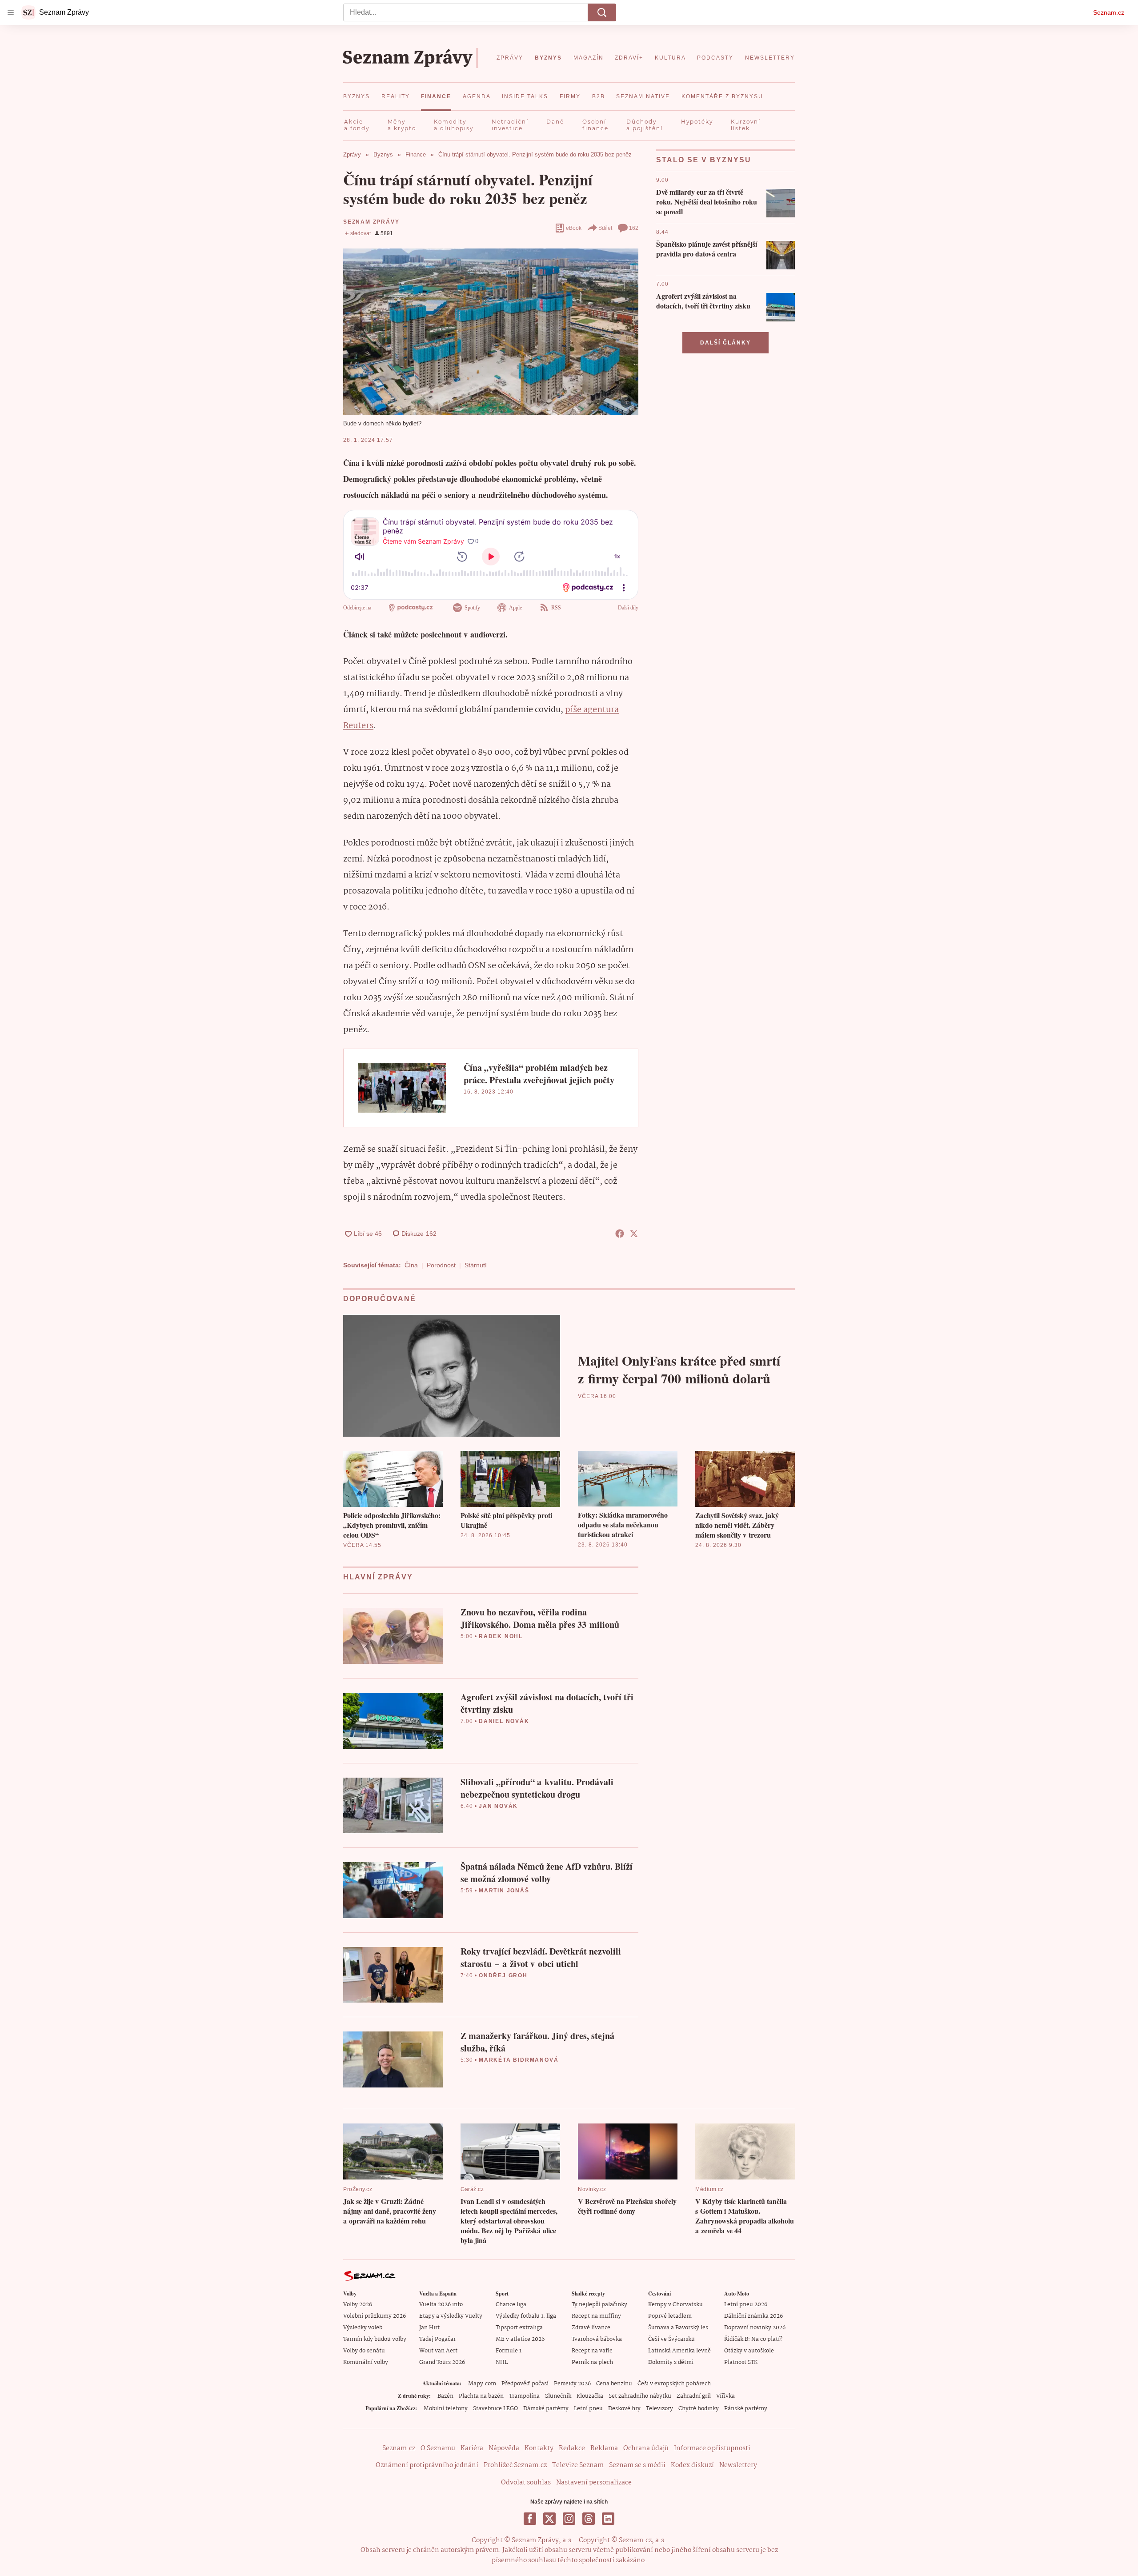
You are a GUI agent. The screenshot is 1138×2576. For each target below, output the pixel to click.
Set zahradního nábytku (640, 2396)
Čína (411, 1265)
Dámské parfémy (546, 2409)
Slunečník (558, 2396)
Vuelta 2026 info (441, 2305)
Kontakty (539, 2448)
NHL (502, 2362)
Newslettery (738, 2465)
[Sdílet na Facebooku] (620, 1234)
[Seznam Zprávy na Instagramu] (569, 2519)
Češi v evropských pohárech (674, 2384)
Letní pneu (588, 2409)
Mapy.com (482, 2384)
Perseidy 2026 (572, 2384)
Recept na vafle (592, 2351)
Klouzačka (590, 2396)
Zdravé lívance (591, 2328)
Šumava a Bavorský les (678, 2328)
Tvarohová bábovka (597, 2339)
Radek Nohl (501, 1636)
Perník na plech (592, 2362)
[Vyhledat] (602, 12)
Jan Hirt (429, 2328)
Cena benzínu (614, 2384)
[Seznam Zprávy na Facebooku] (530, 2519)
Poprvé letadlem (670, 2316)
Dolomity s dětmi (671, 2362)
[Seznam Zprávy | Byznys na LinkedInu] (608, 2519)
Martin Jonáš (504, 1891)
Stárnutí (476, 1265)
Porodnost (441, 1265)
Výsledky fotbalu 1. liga (526, 2316)
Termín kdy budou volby (375, 2339)
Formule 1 (509, 2351)
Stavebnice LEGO (495, 2409)
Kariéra (472, 2448)
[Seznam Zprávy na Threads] (589, 2519)
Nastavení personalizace (594, 2483)
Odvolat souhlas (526, 2483)
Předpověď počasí (525, 2384)
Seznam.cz (1109, 12)
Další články (725, 343)
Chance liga (511, 2305)
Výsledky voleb (363, 2328)
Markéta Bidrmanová (519, 2060)
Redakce (572, 2448)
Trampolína (524, 2396)
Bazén (445, 2396)
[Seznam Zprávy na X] (549, 2519)
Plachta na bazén (481, 2396)
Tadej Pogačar (437, 2339)
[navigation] (11, 12)
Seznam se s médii (637, 2465)
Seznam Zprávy (371, 222)
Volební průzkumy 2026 (375, 2316)
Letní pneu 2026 (746, 2305)
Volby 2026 (358, 2305)
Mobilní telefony (446, 2409)
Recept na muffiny (596, 2316)
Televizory (659, 2409)
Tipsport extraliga (519, 2328)
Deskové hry (624, 2409)
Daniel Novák (504, 1721)
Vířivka (725, 2396)
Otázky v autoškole (749, 2351)
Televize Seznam (578, 2465)
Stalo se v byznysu (704, 160)
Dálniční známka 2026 (753, 2316)
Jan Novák (498, 1806)
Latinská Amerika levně (679, 2351)
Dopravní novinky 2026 (755, 2328)
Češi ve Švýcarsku (671, 2339)
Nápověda (504, 2448)
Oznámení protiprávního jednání (427, 2465)
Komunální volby (366, 2362)
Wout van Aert (438, 2351)
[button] (491, 331)
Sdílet (605, 228)
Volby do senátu (364, 2351)
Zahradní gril (694, 2396)
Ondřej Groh (503, 1975)
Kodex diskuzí (692, 2465)
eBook (574, 228)
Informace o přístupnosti (712, 2448)
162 (634, 228)
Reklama (604, 2448)
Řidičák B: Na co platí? (753, 2339)
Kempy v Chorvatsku (675, 2305)
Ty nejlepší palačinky (599, 2305)
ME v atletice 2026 (520, 2339)
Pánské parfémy (746, 2409)
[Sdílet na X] (634, 1234)
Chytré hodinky (699, 2409)
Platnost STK (741, 2362)
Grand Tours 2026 (442, 2362)
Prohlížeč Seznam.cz (515, 2465)
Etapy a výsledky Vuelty (451, 2316)
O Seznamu (438, 2448)
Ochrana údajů (646, 2448)
